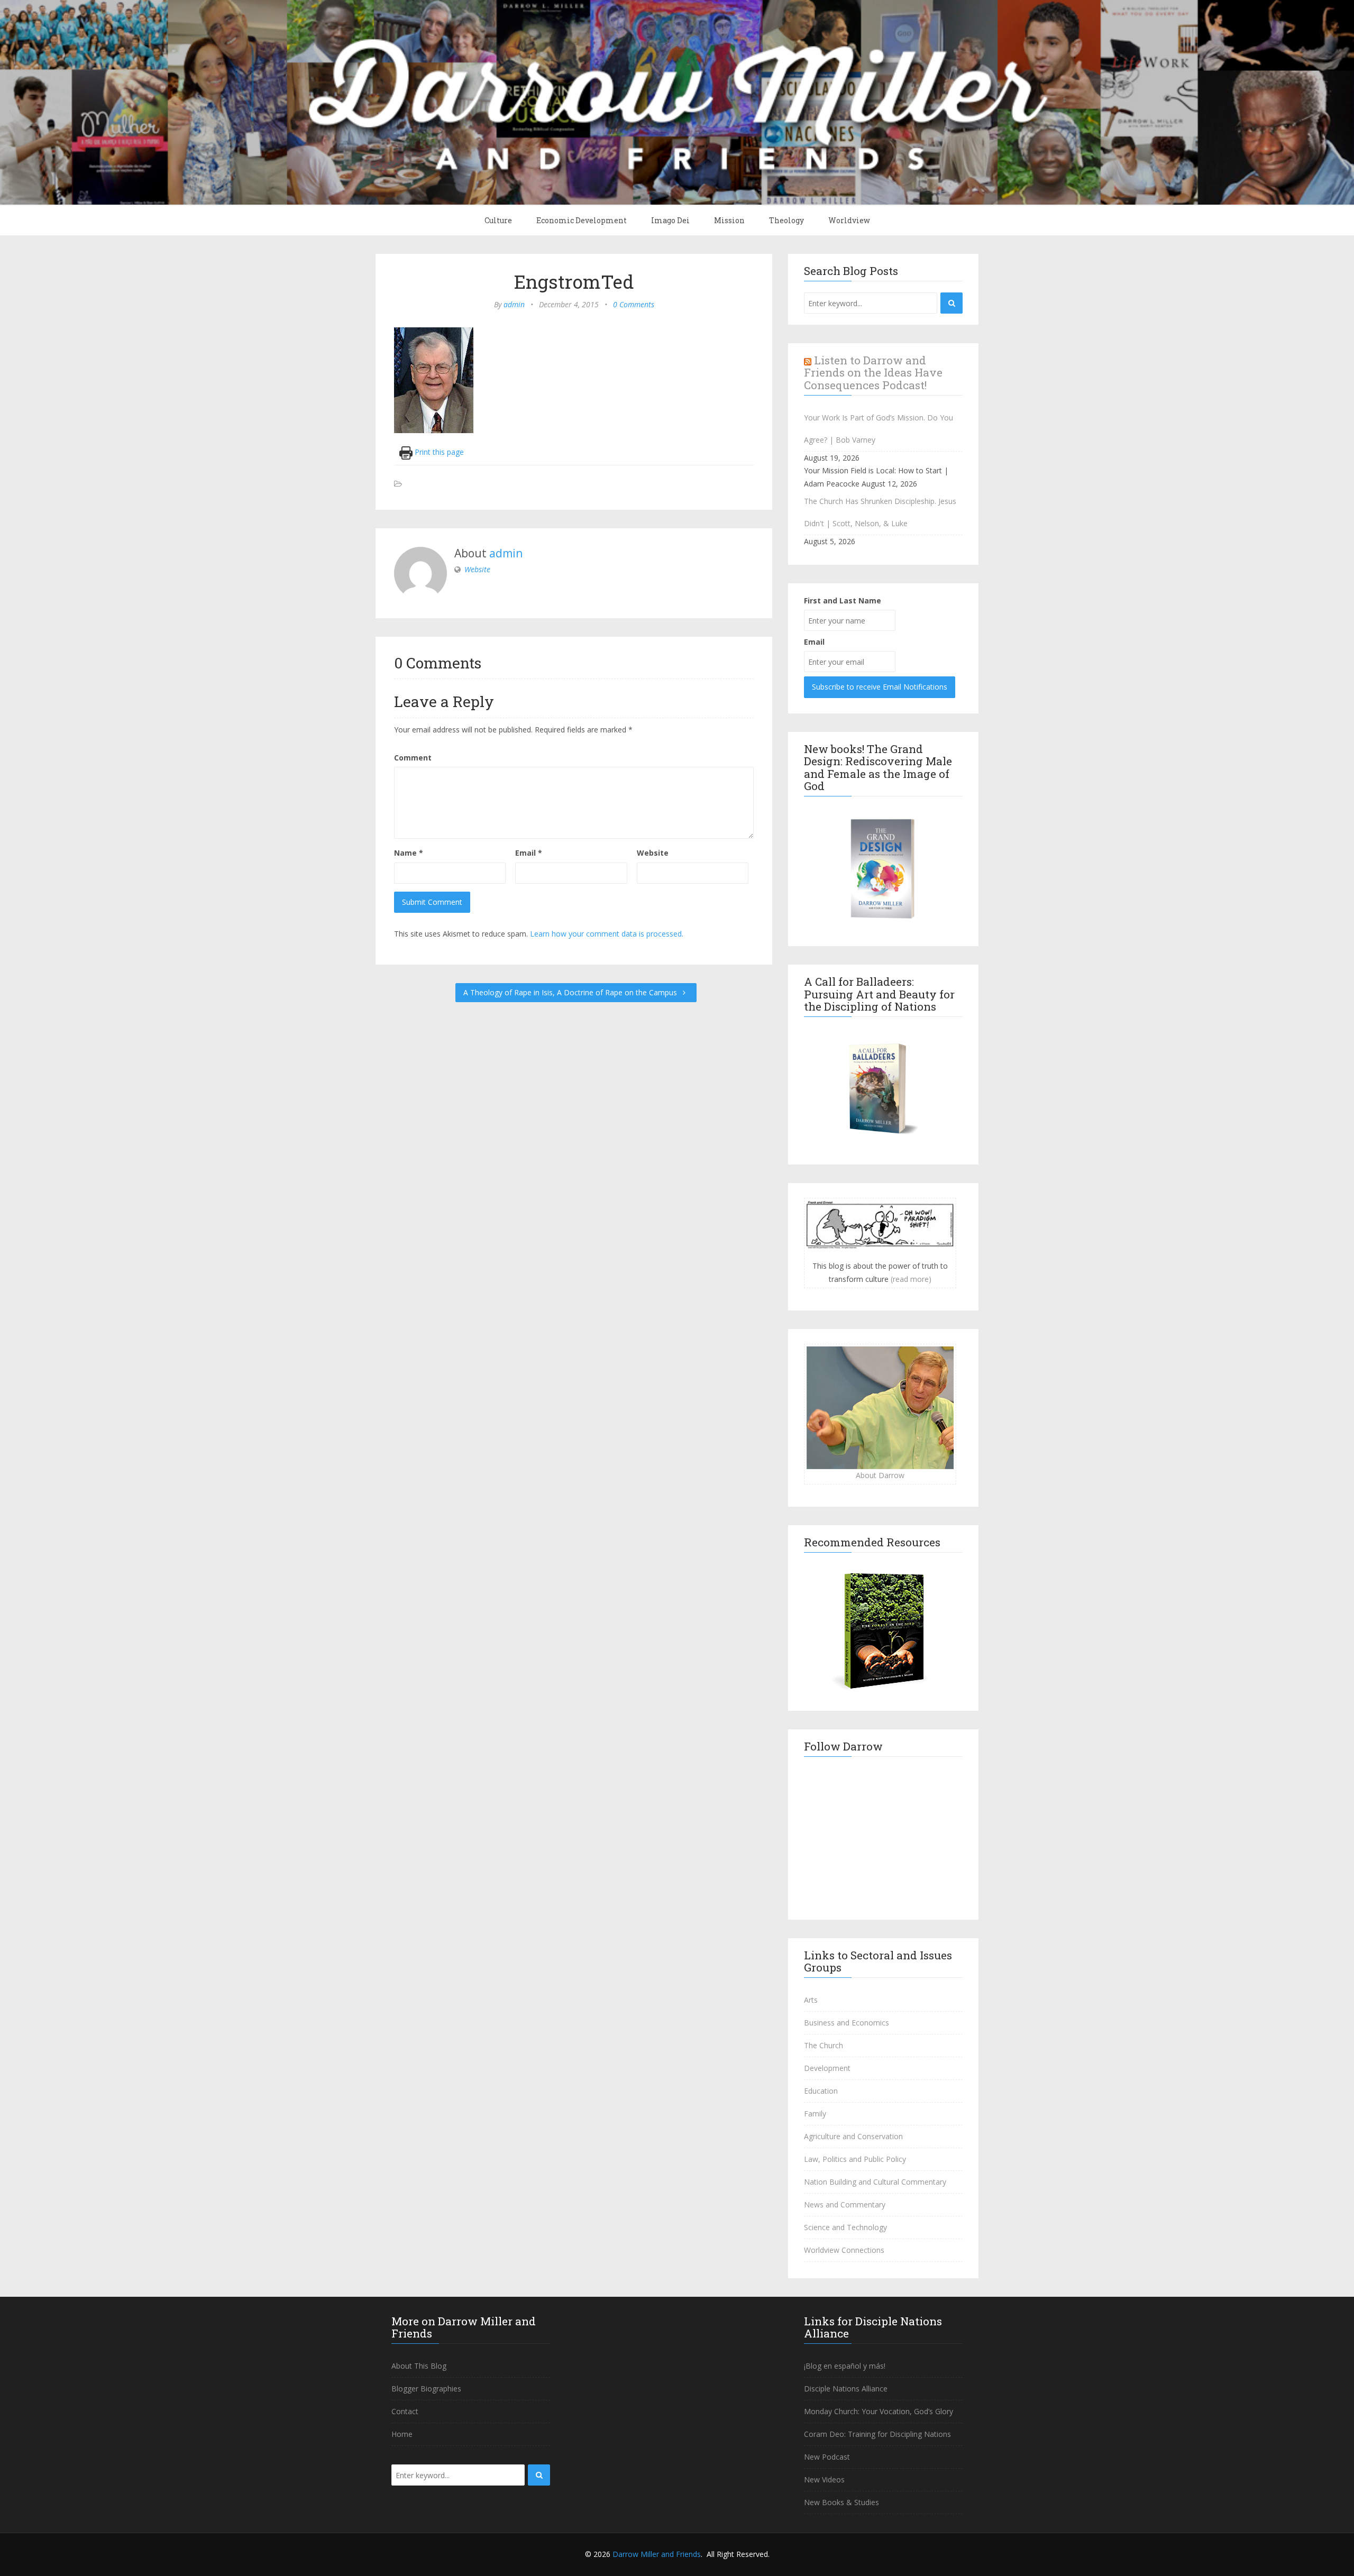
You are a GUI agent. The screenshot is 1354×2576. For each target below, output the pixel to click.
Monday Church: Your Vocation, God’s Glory (879, 2411)
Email (529, 853)
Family (815, 2114)
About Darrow (880, 1475)
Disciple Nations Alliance (846, 2389)
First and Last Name (843, 601)
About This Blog (419, 2366)
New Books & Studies (841, 2502)
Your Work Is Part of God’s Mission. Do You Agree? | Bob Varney (879, 429)
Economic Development (582, 220)
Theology (786, 220)
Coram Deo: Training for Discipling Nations (877, 2434)
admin (514, 304)
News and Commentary (845, 2204)
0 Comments (634, 304)
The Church (824, 2045)
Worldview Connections (844, 2250)
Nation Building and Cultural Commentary (875, 2182)
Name (409, 853)
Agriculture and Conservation (853, 2136)
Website (477, 569)
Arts (811, 2000)
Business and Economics (847, 2023)
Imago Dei (670, 220)
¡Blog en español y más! (845, 2366)
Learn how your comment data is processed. (607, 934)
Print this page (438, 452)
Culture (498, 220)
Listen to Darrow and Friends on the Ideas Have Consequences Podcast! (873, 372)
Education (821, 2091)
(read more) (911, 1279)
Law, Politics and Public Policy (855, 2159)
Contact (405, 2411)
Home (402, 2434)
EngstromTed (574, 281)
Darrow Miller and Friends (657, 2554)
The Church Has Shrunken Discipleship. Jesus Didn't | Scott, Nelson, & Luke (880, 512)
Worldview (849, 220)
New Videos (824, 2479)
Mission (729, 220)
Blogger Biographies (426, 2389)
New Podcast (827, 2457)
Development (827, 2068)
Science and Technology (845, 2227)
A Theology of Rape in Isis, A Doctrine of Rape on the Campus (571, 992)
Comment (413, 758)
